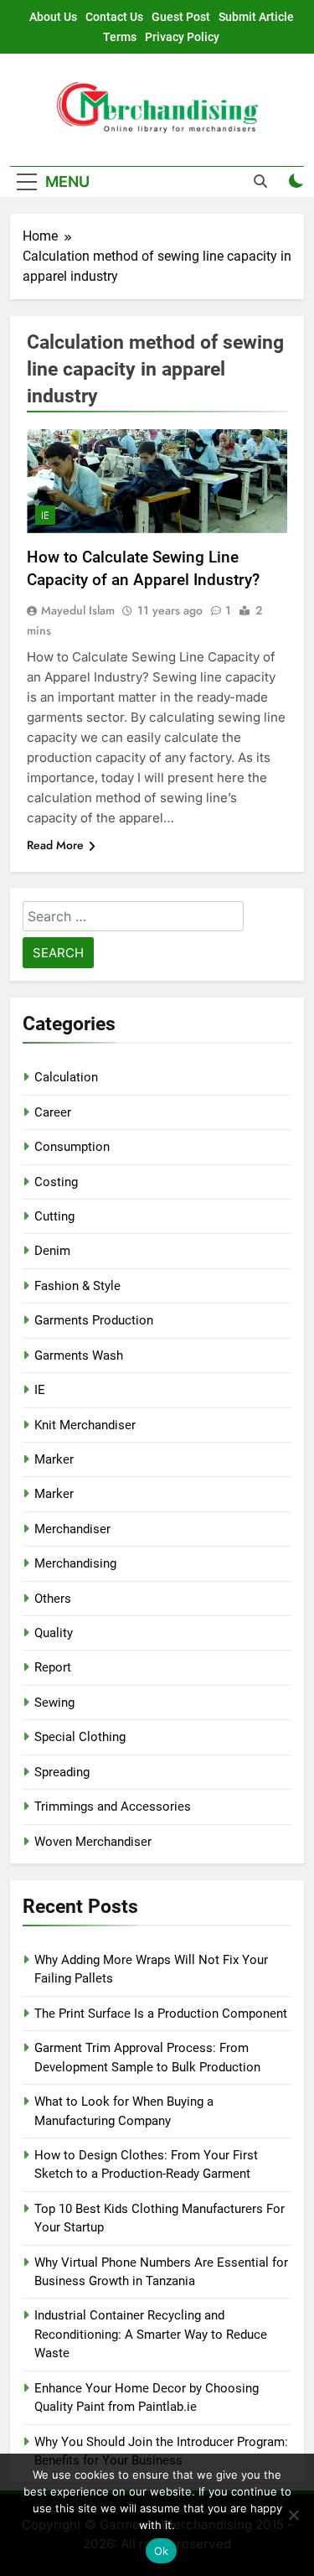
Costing (56, 1182)
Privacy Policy (182, 37)
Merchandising (75, 1563)
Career (53, 1112)
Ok (162, 2551)
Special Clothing (80, 1737)
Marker (54, 1459)
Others (53, 1599)
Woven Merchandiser (93, 1842)
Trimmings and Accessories (113, 1806)
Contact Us (114, 17)
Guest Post (181, 17)
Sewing (54, 1703)
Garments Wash (79, 1355)
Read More (55, 845)
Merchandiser (72, 1529)
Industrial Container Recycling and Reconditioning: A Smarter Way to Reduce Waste (151, 2334)
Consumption (72, 1147)
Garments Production (94, 1320)
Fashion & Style (77, 1286)
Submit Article (256, 17)
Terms (120, 37)
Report (53, 1667)
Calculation (66, 1077)
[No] (293, 2515)
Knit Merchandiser (85, 1425)
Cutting (54, 1216)
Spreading (62, 1772)
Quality (54, 1633)
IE (45, 516)
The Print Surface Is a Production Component (161, 2014)
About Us (53, 17)
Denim (52, 1251)
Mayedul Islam (78, 610)
